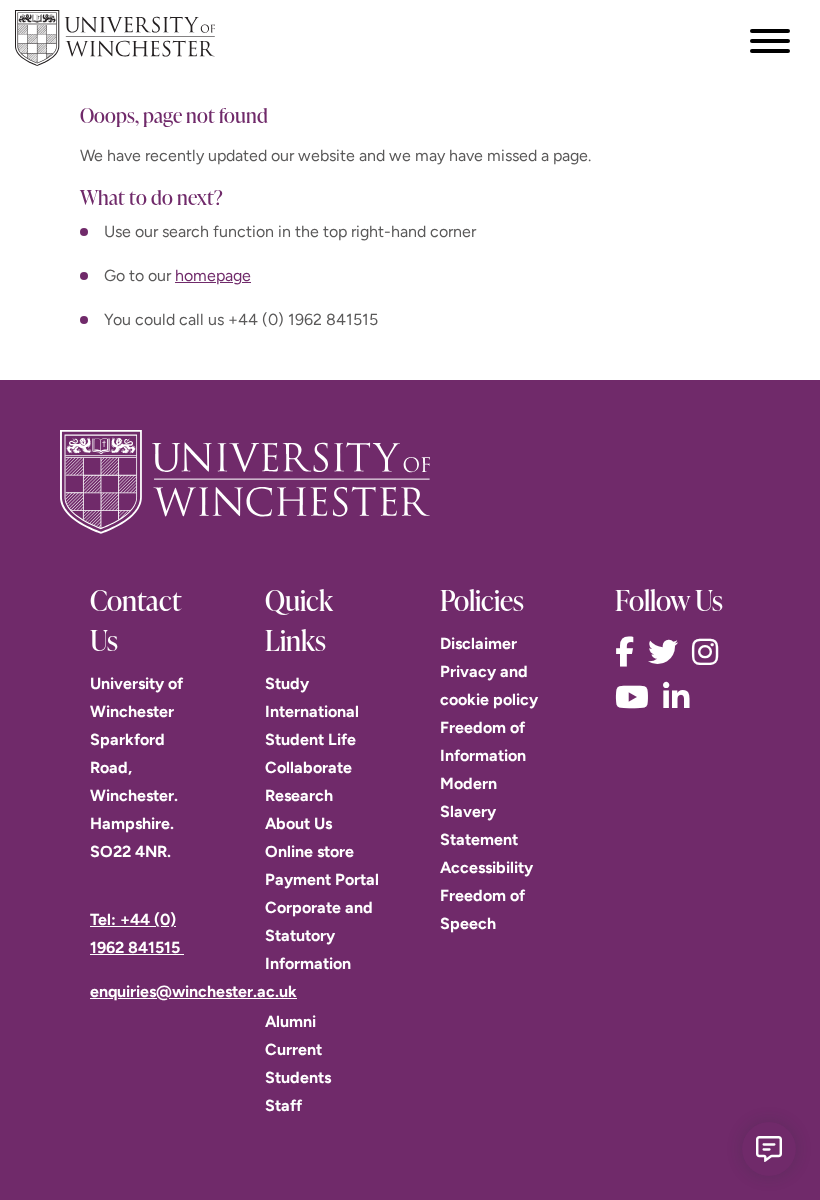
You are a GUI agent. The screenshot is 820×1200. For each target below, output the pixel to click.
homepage (213, 275)
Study (287, 683)
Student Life (310, 739)
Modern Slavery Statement (479, 811)
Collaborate (308, 767)
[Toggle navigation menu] (770, 41)
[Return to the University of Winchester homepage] (410, 482)
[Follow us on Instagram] (710, 652)
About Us (298, 823)
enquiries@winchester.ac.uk (193, 991)
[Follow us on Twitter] (668, 652)
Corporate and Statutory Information (319, 935)
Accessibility (486, 867)
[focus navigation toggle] (770, 40)
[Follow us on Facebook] (629, 652)
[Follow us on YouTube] (637, 697)
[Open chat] (769, 1149)
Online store (309, 851)
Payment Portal (322, 879)
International (312, 711)
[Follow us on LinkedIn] (681, 697)
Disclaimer (478, 643)
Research (299, 795)
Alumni (290, 1021)
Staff (283, 1105)
